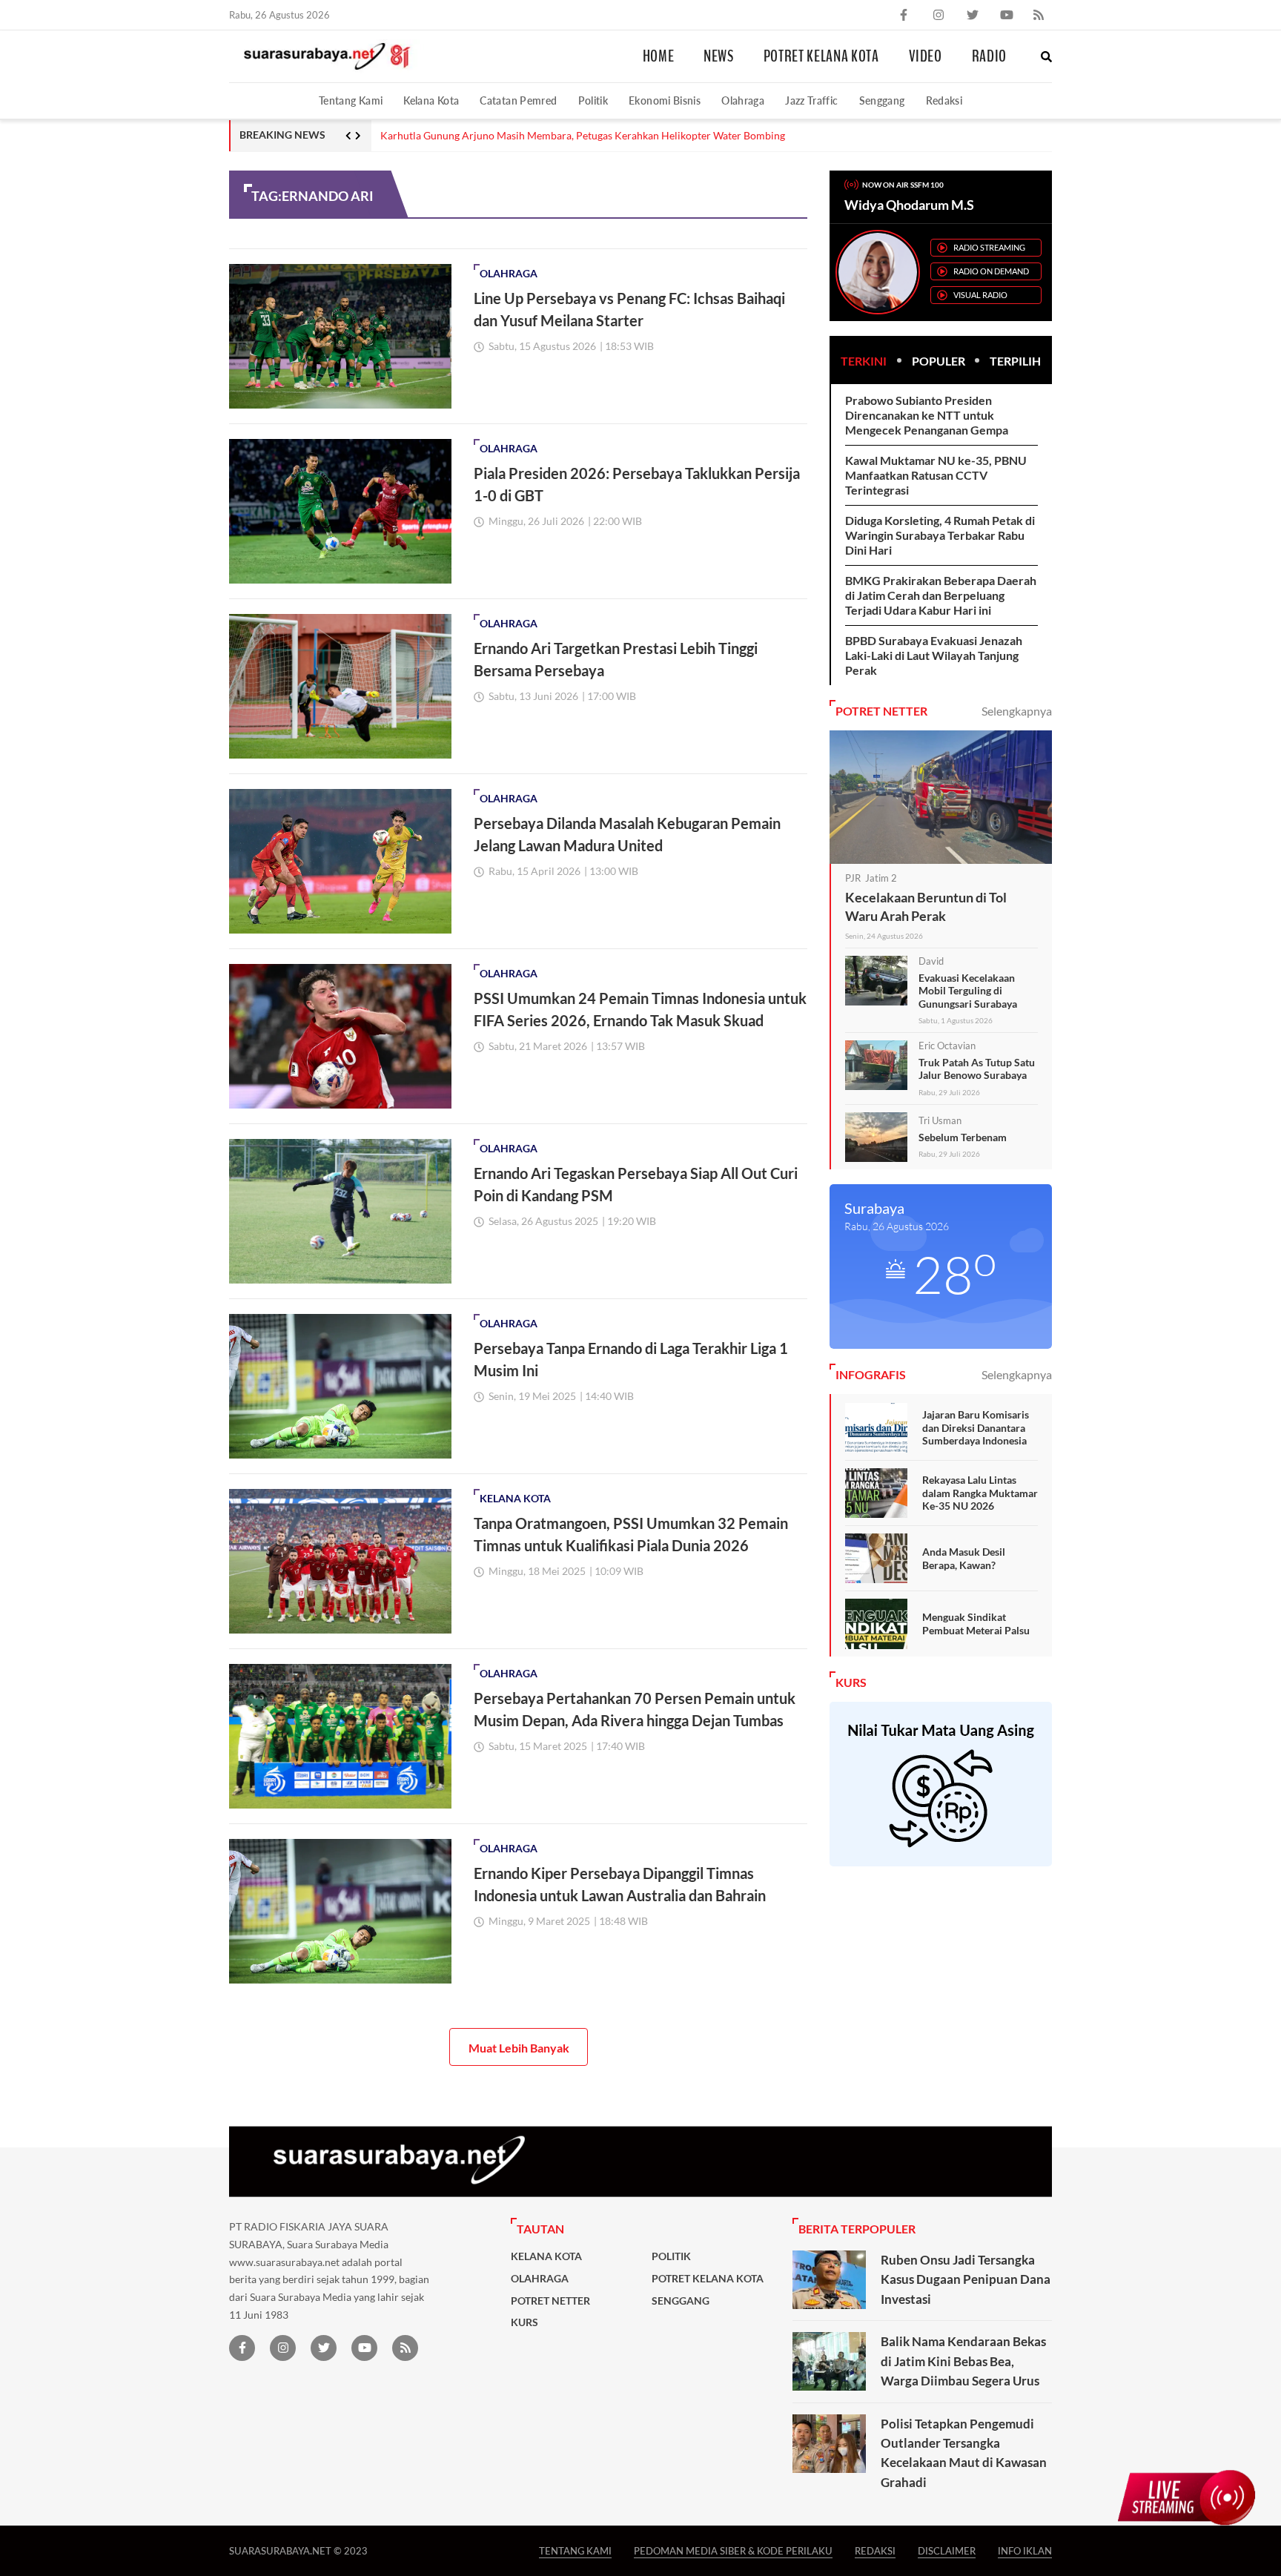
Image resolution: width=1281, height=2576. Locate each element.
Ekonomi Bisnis (665, 100)
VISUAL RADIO (980, 295)
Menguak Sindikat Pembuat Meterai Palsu (976, 1624)
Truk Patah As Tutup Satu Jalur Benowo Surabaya (977, 1069)
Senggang (882, 100)
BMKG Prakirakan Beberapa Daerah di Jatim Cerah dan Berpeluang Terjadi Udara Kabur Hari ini (941, 595)
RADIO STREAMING (989, 247)
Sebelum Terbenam (963, 1137)
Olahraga (743, 100)
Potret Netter (550, 2301)
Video (926, 56)
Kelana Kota (431, 100)
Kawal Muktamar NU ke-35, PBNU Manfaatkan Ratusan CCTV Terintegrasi (936, 475)
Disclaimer (947, 2550)
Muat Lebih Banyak (519, 2048)
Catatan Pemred (518, 100)
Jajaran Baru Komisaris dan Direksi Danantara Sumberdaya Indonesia (976, 1427)
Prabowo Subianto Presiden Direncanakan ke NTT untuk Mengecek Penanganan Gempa (927, 415)
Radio (989, 56)
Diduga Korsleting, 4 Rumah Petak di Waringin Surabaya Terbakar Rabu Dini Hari (940, 535)
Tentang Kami (351, 100)
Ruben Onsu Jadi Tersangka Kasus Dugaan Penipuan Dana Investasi (966, 2279)
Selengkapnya (1017, 711)
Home (659, 56)
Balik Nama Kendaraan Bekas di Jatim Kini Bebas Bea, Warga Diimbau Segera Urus (963, 2361)
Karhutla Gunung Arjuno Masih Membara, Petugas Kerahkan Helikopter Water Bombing (583, 136)
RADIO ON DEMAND (991, 271)
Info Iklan (1025, 2550)
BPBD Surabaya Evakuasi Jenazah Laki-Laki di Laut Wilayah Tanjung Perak (934, 655)
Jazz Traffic (811, 100)
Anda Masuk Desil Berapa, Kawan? (964, 1558)
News (719, 56)
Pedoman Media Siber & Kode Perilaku (733, 2550)
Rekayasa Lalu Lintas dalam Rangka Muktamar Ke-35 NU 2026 (980, 1493)
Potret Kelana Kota (821, 56)
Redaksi (944, 100)
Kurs (524, 2322)
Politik (593, 100)
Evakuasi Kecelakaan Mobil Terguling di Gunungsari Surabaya (968, 991)
